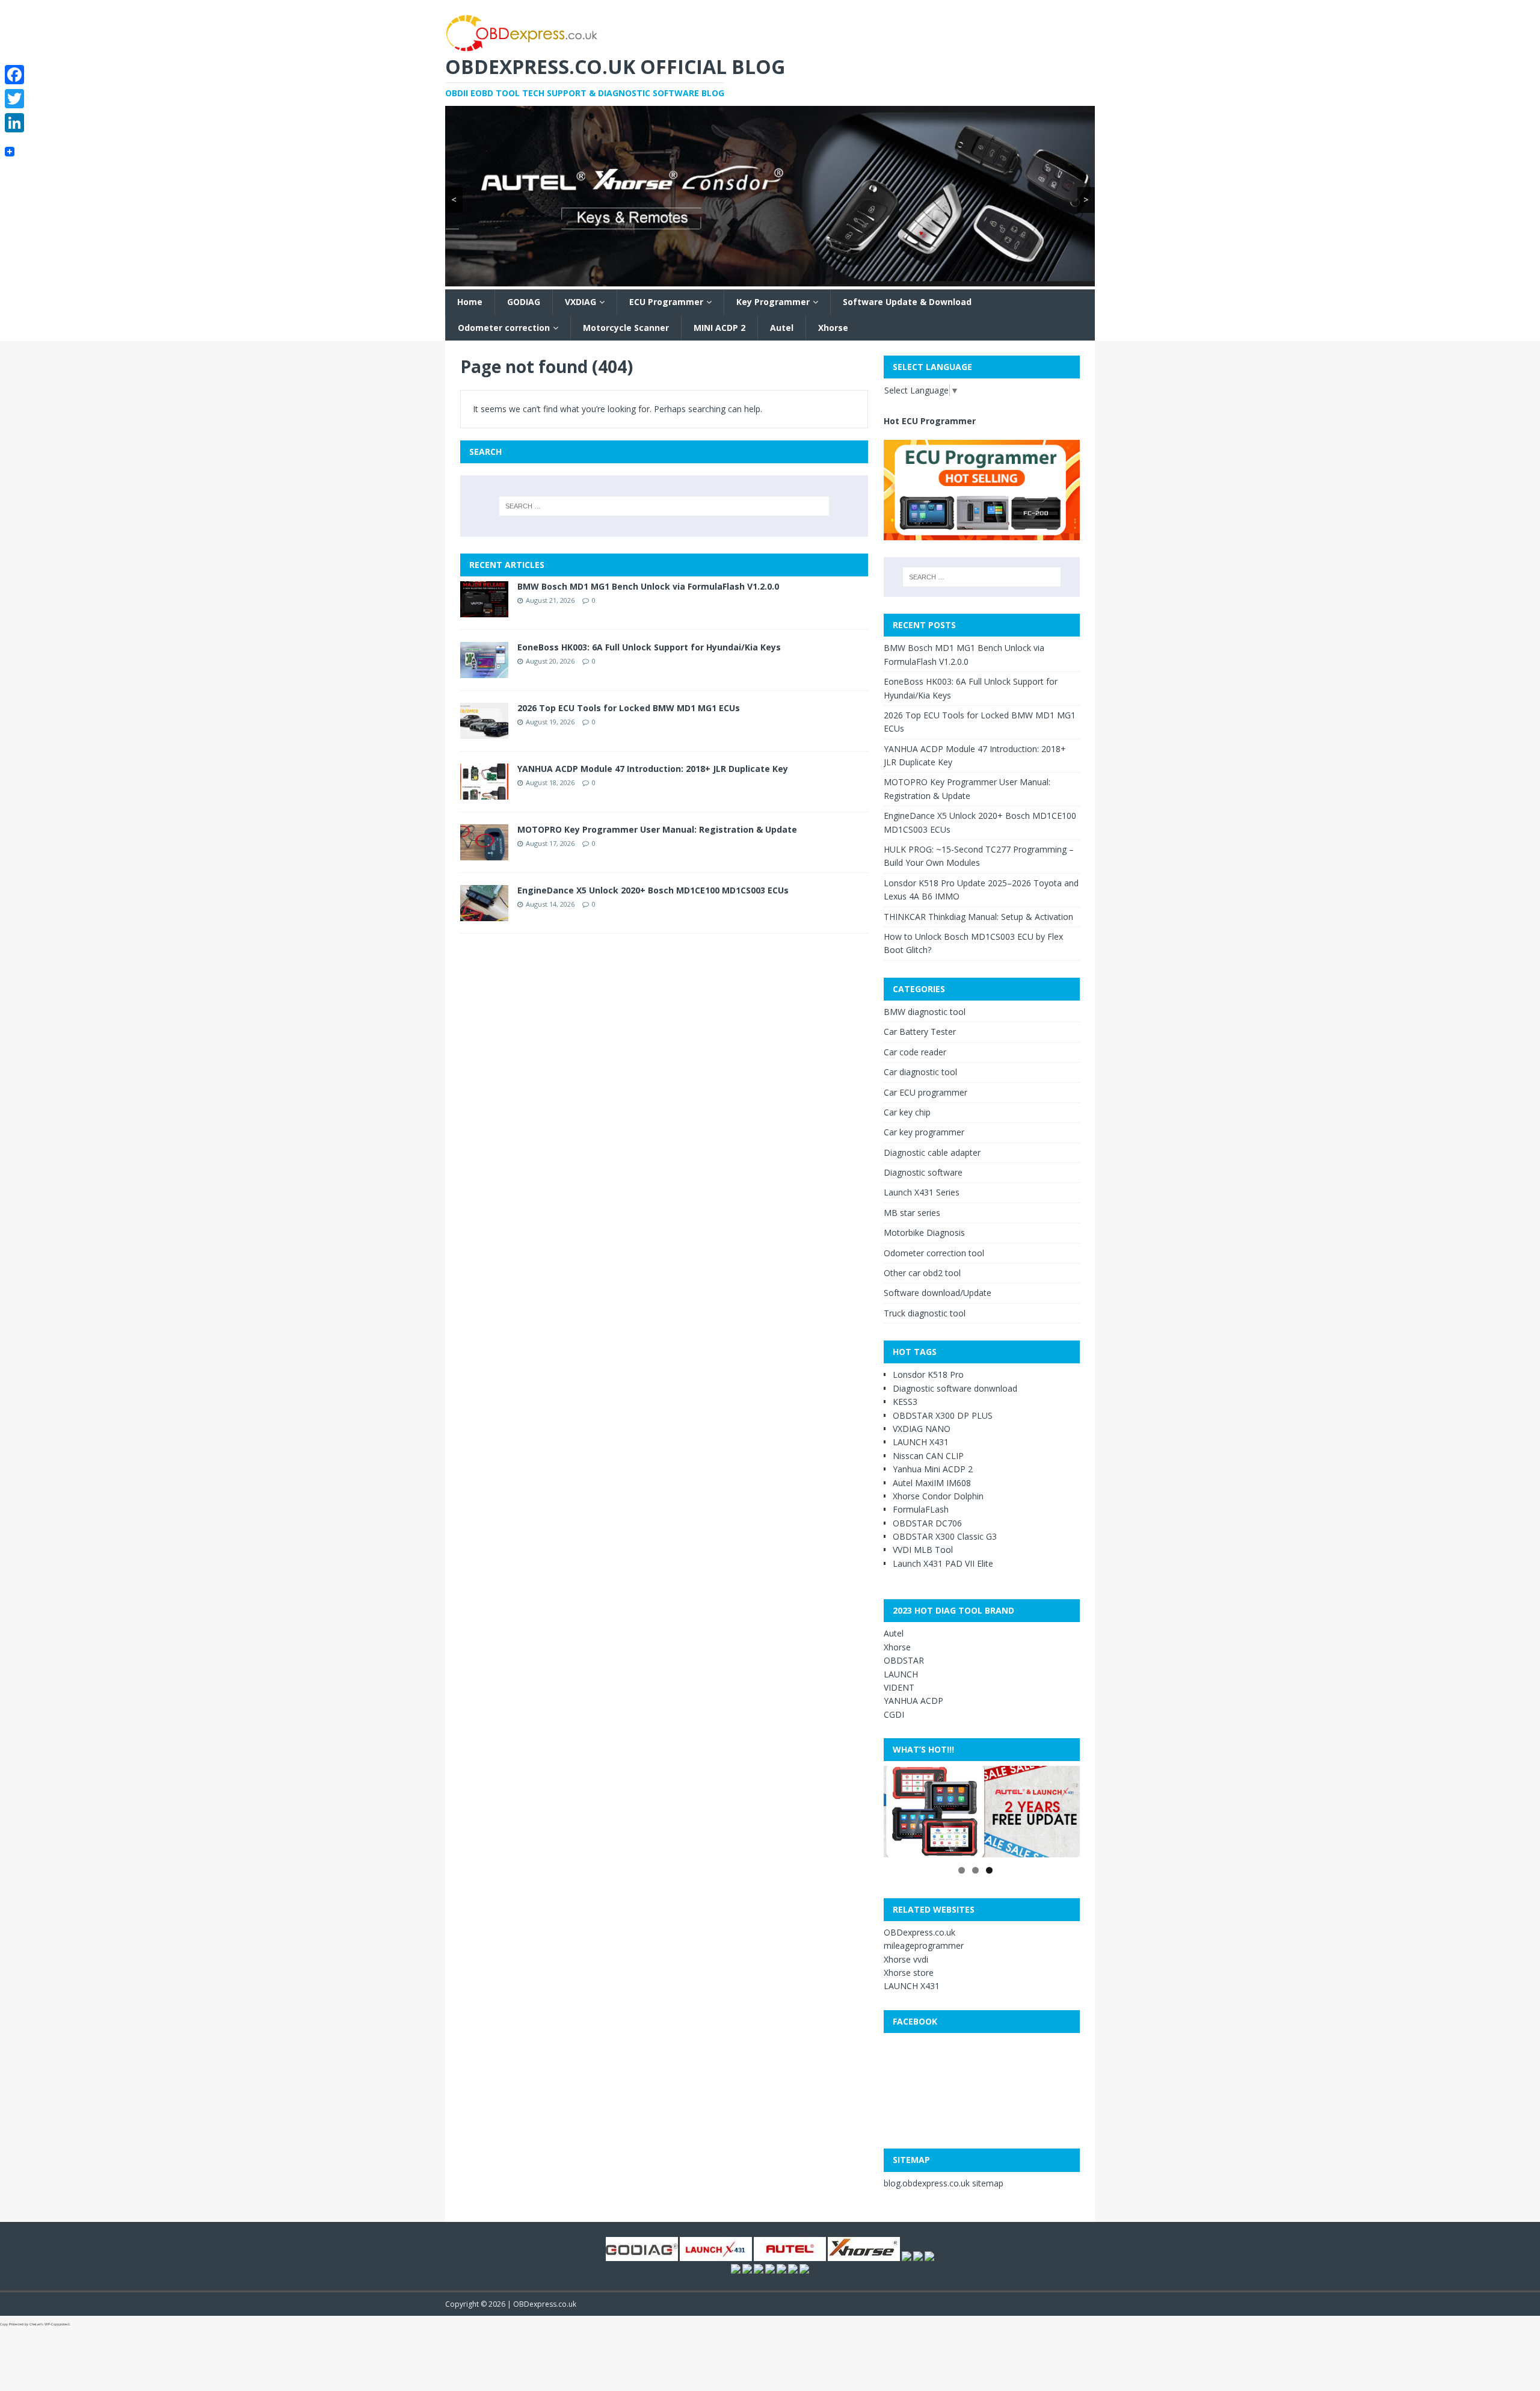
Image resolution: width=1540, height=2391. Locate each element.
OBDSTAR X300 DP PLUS (943, 1415)
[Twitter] (14, 99)
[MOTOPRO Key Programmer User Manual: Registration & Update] (484, 853)
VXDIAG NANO (922, 1429)
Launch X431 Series (922, 1192)
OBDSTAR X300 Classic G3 (945, 1536)
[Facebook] (14, 75)
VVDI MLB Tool (923, 1550)
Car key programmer (924, 1132)
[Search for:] (664, 506)
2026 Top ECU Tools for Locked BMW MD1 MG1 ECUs (629, 708)
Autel (782, 328)
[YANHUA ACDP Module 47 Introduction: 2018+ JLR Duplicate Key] (484, 792)
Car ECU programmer (926, 1092)
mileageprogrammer (924, 1945)
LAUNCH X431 (921, 1442)
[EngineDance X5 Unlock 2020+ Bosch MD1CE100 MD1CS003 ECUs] (484, 914)
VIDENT (899, 1687)
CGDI (894, 1714)
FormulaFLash (921, 1509)
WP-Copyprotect (57, 2324)
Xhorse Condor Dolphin (938, 1496)
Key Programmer (773, 302)
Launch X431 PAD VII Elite (943, 1563)
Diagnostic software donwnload (955, 1388)
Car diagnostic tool (920, 1072)
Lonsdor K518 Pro (928, 1374)
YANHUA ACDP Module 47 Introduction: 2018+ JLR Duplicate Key (653, 769)
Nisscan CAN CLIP (928, 1455)
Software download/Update (938, 1293)
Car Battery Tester (920, 1032)
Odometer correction (504, 328)
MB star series (912, 1213)
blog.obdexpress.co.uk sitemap (944, 2183)
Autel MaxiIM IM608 (932, 1482)
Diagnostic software (923, 1172)
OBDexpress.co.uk (919, 1932)
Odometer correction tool (934, 1252)
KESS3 (905, 1402)
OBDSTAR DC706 (927, 1523)
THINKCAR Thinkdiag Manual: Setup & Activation (978, 916)
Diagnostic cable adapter (932, 1152)
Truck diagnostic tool (925, 1313)
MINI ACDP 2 (719, 328)
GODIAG (524, 302)
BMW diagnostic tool (925, 1012)
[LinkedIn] (14, 123)
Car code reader (915, 1051)
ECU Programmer (666, 302)
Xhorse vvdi (906, 1959)
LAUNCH (901, 1674)
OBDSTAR (904, 1660)
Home (470, 302)
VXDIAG (581, 302)
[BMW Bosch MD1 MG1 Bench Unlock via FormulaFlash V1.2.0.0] (484, 610)
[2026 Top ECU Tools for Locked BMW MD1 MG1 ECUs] (484, 731)
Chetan (35, 2324)
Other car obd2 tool (922, 1273)
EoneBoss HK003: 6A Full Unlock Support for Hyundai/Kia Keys (649, 647)
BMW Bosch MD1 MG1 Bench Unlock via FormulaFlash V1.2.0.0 (648, 586)
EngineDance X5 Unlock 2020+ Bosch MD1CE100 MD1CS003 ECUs (653, 890)
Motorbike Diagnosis (924, 1233)
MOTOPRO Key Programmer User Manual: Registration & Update (657, 829)
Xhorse (833, 328)
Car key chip (907, 1112)
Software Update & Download (907, 302)
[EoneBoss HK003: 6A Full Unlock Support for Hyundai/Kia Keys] (484, 671)
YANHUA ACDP (913, 1701)
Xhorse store (909, 1973)
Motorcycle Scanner (626, 328)
